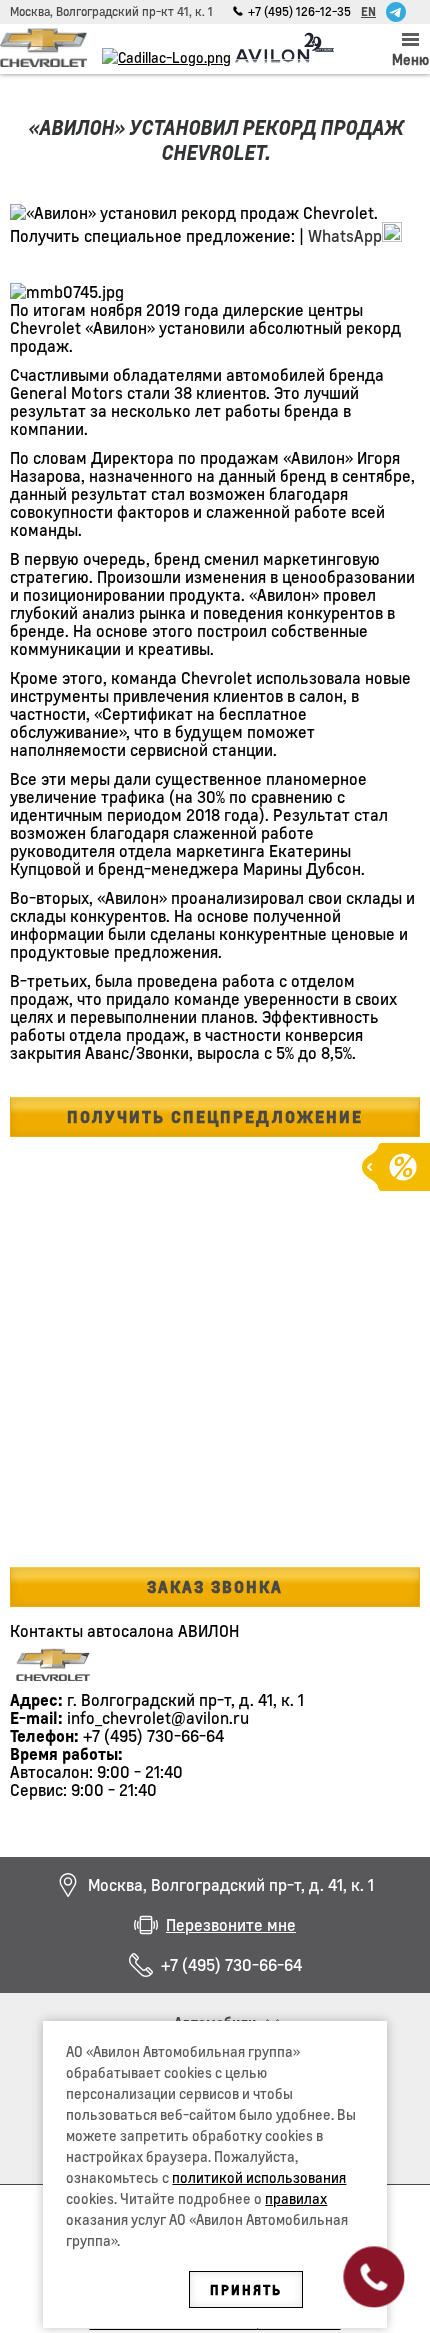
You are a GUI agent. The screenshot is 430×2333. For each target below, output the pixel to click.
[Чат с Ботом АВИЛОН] (396, 12)
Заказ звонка (215, 1586)
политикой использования (259, 2177)
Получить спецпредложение (215, 1116)
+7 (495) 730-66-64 (231, 1965)
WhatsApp (345, 235)
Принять (246, 2289)
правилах (296, 2198)
